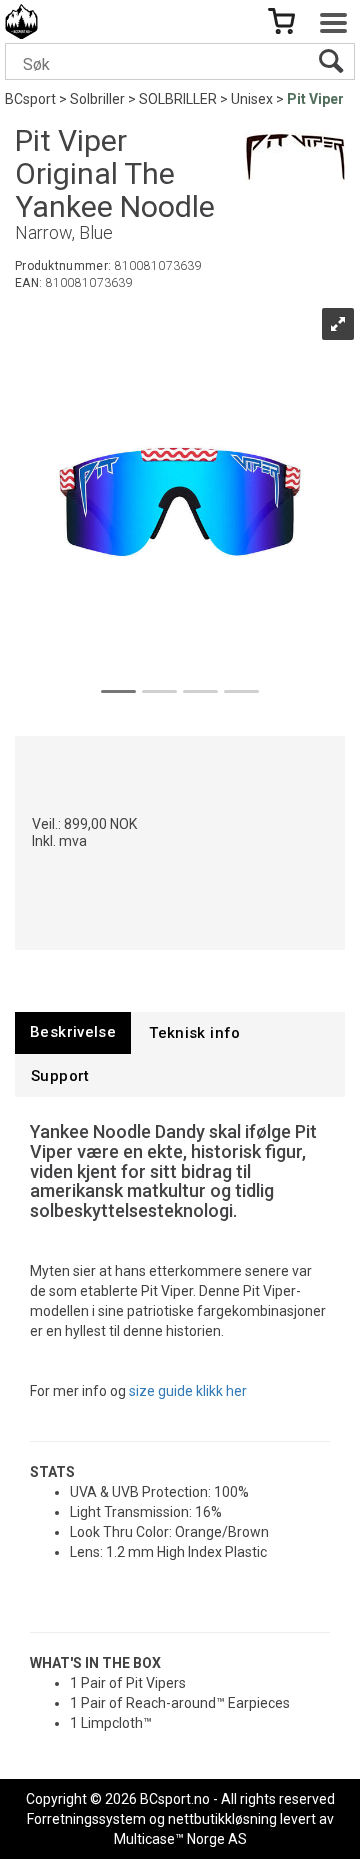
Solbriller (97, 99)
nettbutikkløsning (222, 1819)
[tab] (73, 1032)
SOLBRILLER (178, 99)
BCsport (30, 99)
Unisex (252, 99)
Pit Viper (315, 99)
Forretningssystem (86, 1819)
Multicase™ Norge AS (180, 1839)
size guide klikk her (188, 1391)
